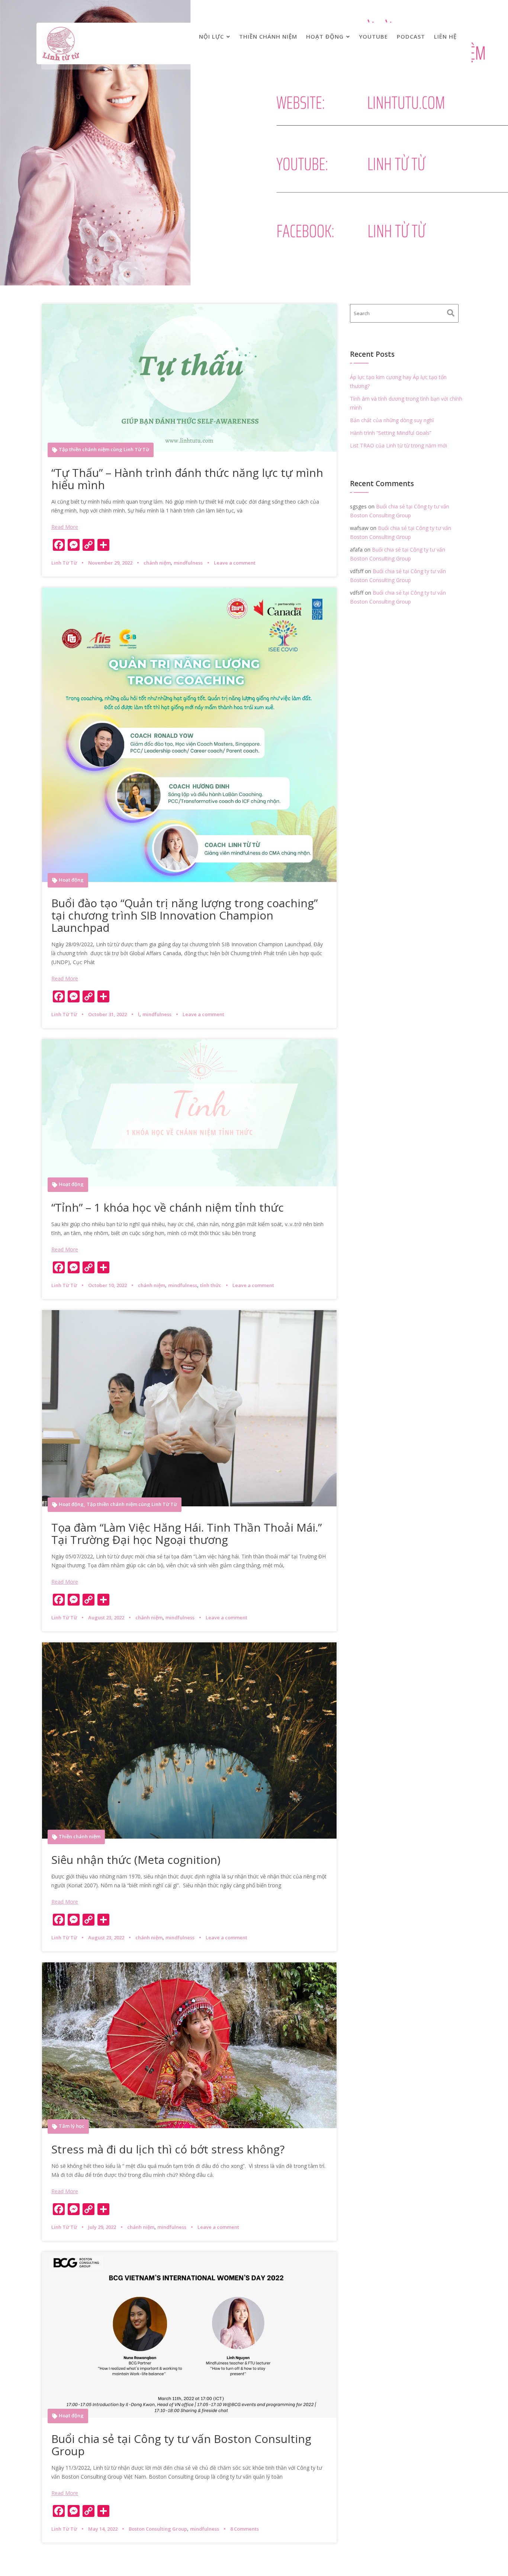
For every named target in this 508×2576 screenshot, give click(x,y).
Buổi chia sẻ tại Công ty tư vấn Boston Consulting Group (181, 2445)
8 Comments (245, 2529)
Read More (65, 527)
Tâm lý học (72, 2126)
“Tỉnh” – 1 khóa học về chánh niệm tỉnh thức (168, 1207)
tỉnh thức (211, 1285)
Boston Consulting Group (158, 2529)
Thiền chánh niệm (268, 36)
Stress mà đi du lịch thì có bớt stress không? (168, 2149)
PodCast (411, 36)
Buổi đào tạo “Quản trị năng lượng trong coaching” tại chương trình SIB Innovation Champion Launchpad (184, 915)
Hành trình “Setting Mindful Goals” (391, 433)
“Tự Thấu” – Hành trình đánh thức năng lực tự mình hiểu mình (187, 479)
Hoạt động (71, 880)
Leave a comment (235, 563)
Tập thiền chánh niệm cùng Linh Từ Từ (104, 450)
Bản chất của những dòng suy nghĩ (392, 420)
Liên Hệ (445, 36)
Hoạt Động (325, 36)
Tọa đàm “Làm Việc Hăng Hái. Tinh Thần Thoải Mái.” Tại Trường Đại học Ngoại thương (187, 1533)
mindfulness (188, 563)
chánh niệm (157, 563)
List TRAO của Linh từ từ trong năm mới (398, 445)
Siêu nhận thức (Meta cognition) (137, 1860)
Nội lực (211, 36)
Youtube (373, 36)
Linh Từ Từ (64, 563)
